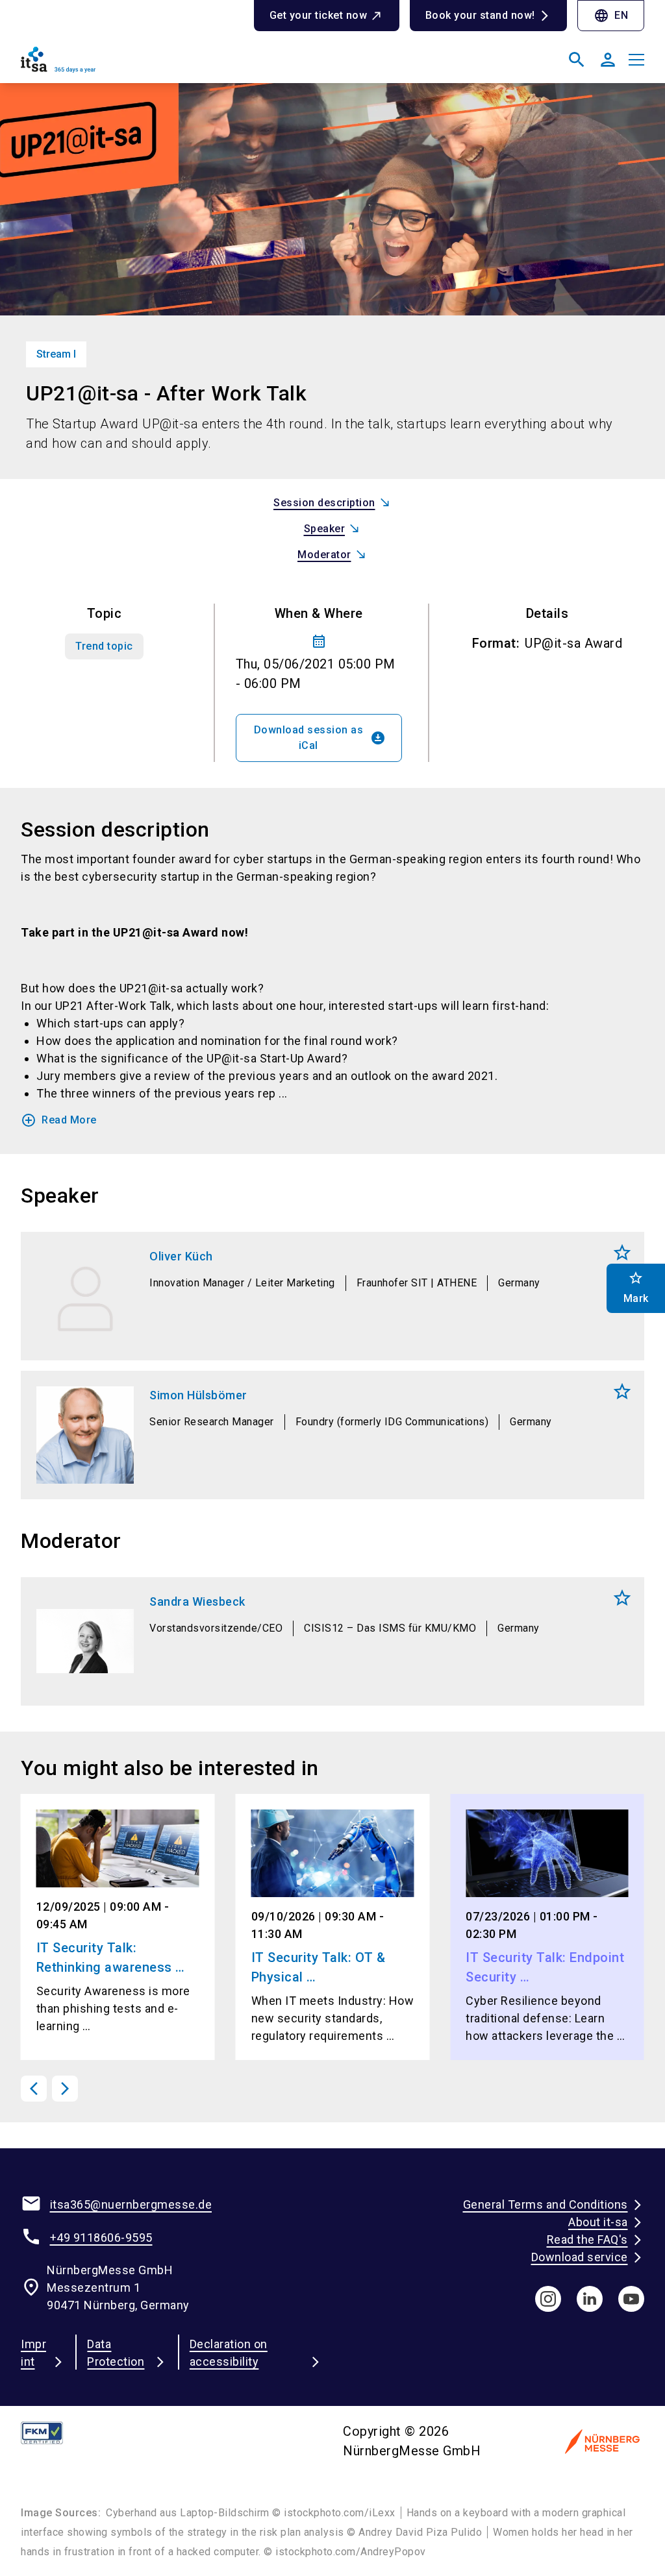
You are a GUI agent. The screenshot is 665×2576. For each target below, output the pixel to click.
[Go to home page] (171, 65)
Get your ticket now (319, 15)
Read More (59, 1120)
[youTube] (631, 2299)
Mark (622, 1253)
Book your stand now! (480, 15)
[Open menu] (636, 60)
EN (611, 16)
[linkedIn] (590, 2299)
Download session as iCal (320, 738)
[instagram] (548, 2299)
